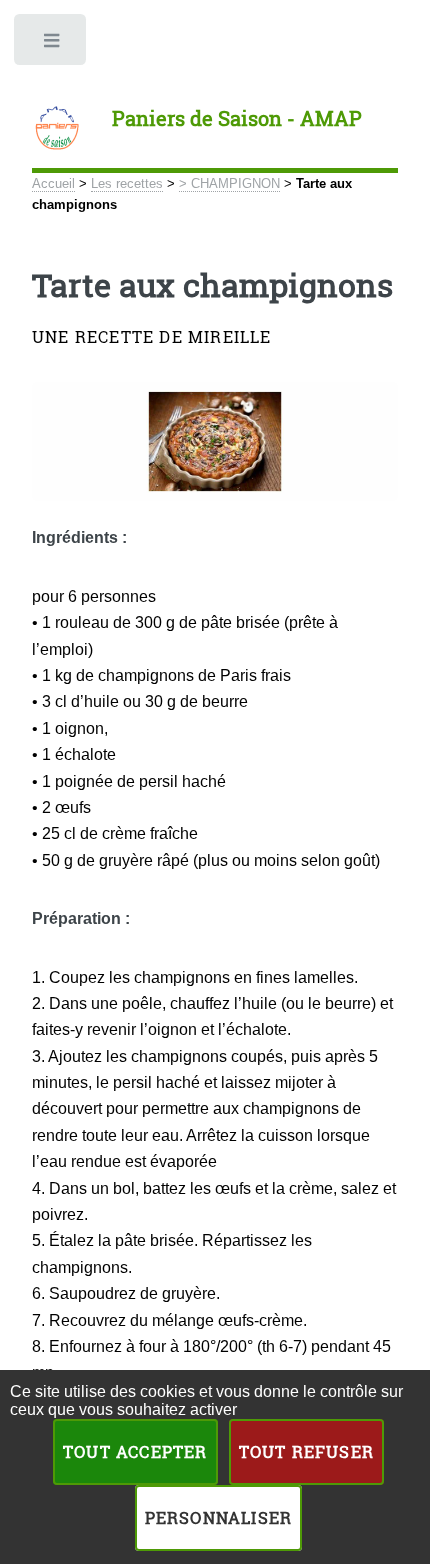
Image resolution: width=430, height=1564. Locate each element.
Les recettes (127, 183)
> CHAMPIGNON (229, 183)
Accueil (53, 183)
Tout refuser (306, 1451)
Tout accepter (135, 1451)
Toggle (52, 45)
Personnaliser (219, 1517)
